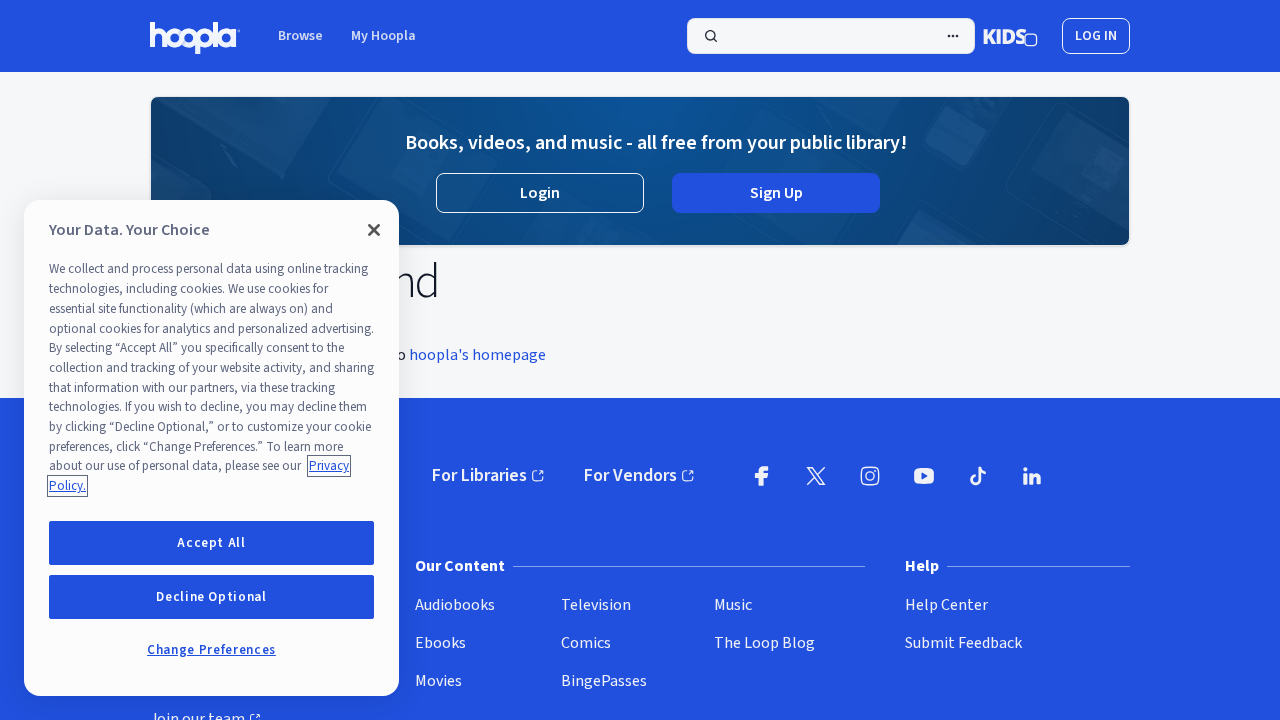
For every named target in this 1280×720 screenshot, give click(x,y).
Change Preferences (211, 650)
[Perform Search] (831, 36)
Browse (300, 36)
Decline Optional (211, 597)
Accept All (211, 543)
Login (540, 193)
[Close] (374, 230)
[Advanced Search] (953, 36)
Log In (1096, 36)
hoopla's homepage (477, 355)
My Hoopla (383, 36)
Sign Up (776, 193)
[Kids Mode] (1010, 36)
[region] (211, 448)
